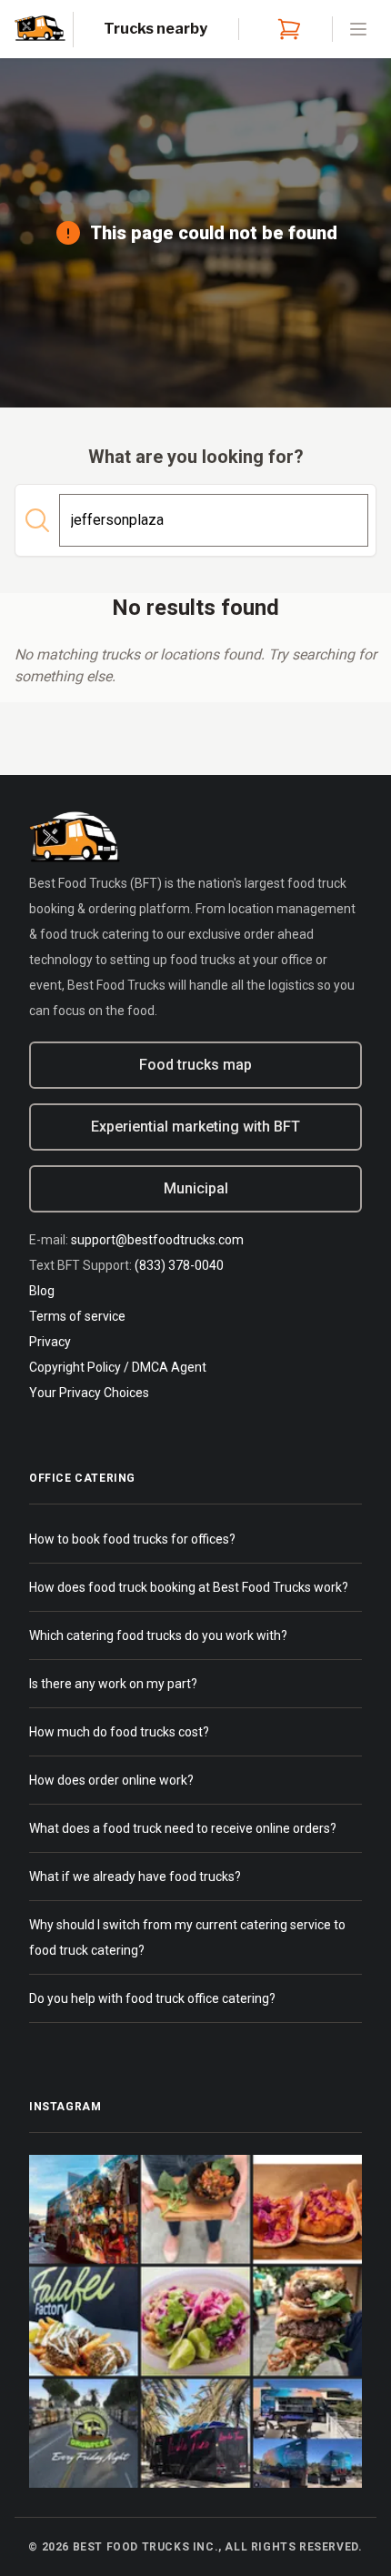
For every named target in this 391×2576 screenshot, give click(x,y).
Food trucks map (195, 1065)
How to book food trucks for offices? (132, 1539)
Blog (42, 1291)
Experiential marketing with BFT (195, 1127)
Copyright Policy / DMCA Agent (118, 1367)
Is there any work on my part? (113, 1684)
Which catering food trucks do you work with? (158, 1635)
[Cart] (286, 29)
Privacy (50, 1342)
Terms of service (77, 1316)
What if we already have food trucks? (135, 1877)
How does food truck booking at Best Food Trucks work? (189, 1587)
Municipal (196, 1188)
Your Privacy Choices (89, 1393)
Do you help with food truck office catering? (152, 1998)
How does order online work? (111, 1780)
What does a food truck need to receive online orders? (183, 1828)
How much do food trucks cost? (119, 1732)
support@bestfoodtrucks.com (157, 1240)
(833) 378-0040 (179, 1265)
